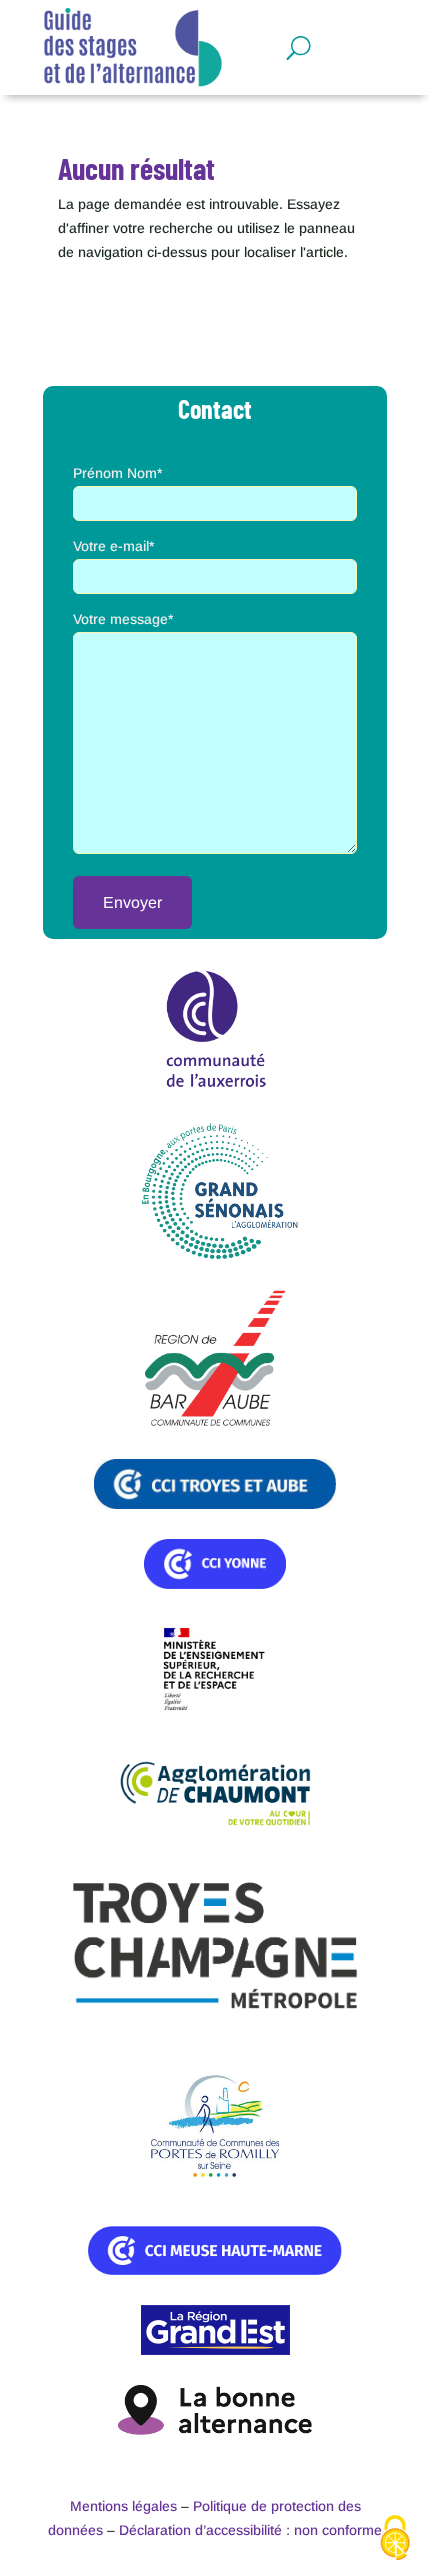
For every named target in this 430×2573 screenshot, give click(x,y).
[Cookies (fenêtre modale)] (395, 2539)
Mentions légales (123, 2506)
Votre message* (123, 619)
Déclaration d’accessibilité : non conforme (250, 2530)
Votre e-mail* (113, 546)
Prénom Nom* (117, 473)
